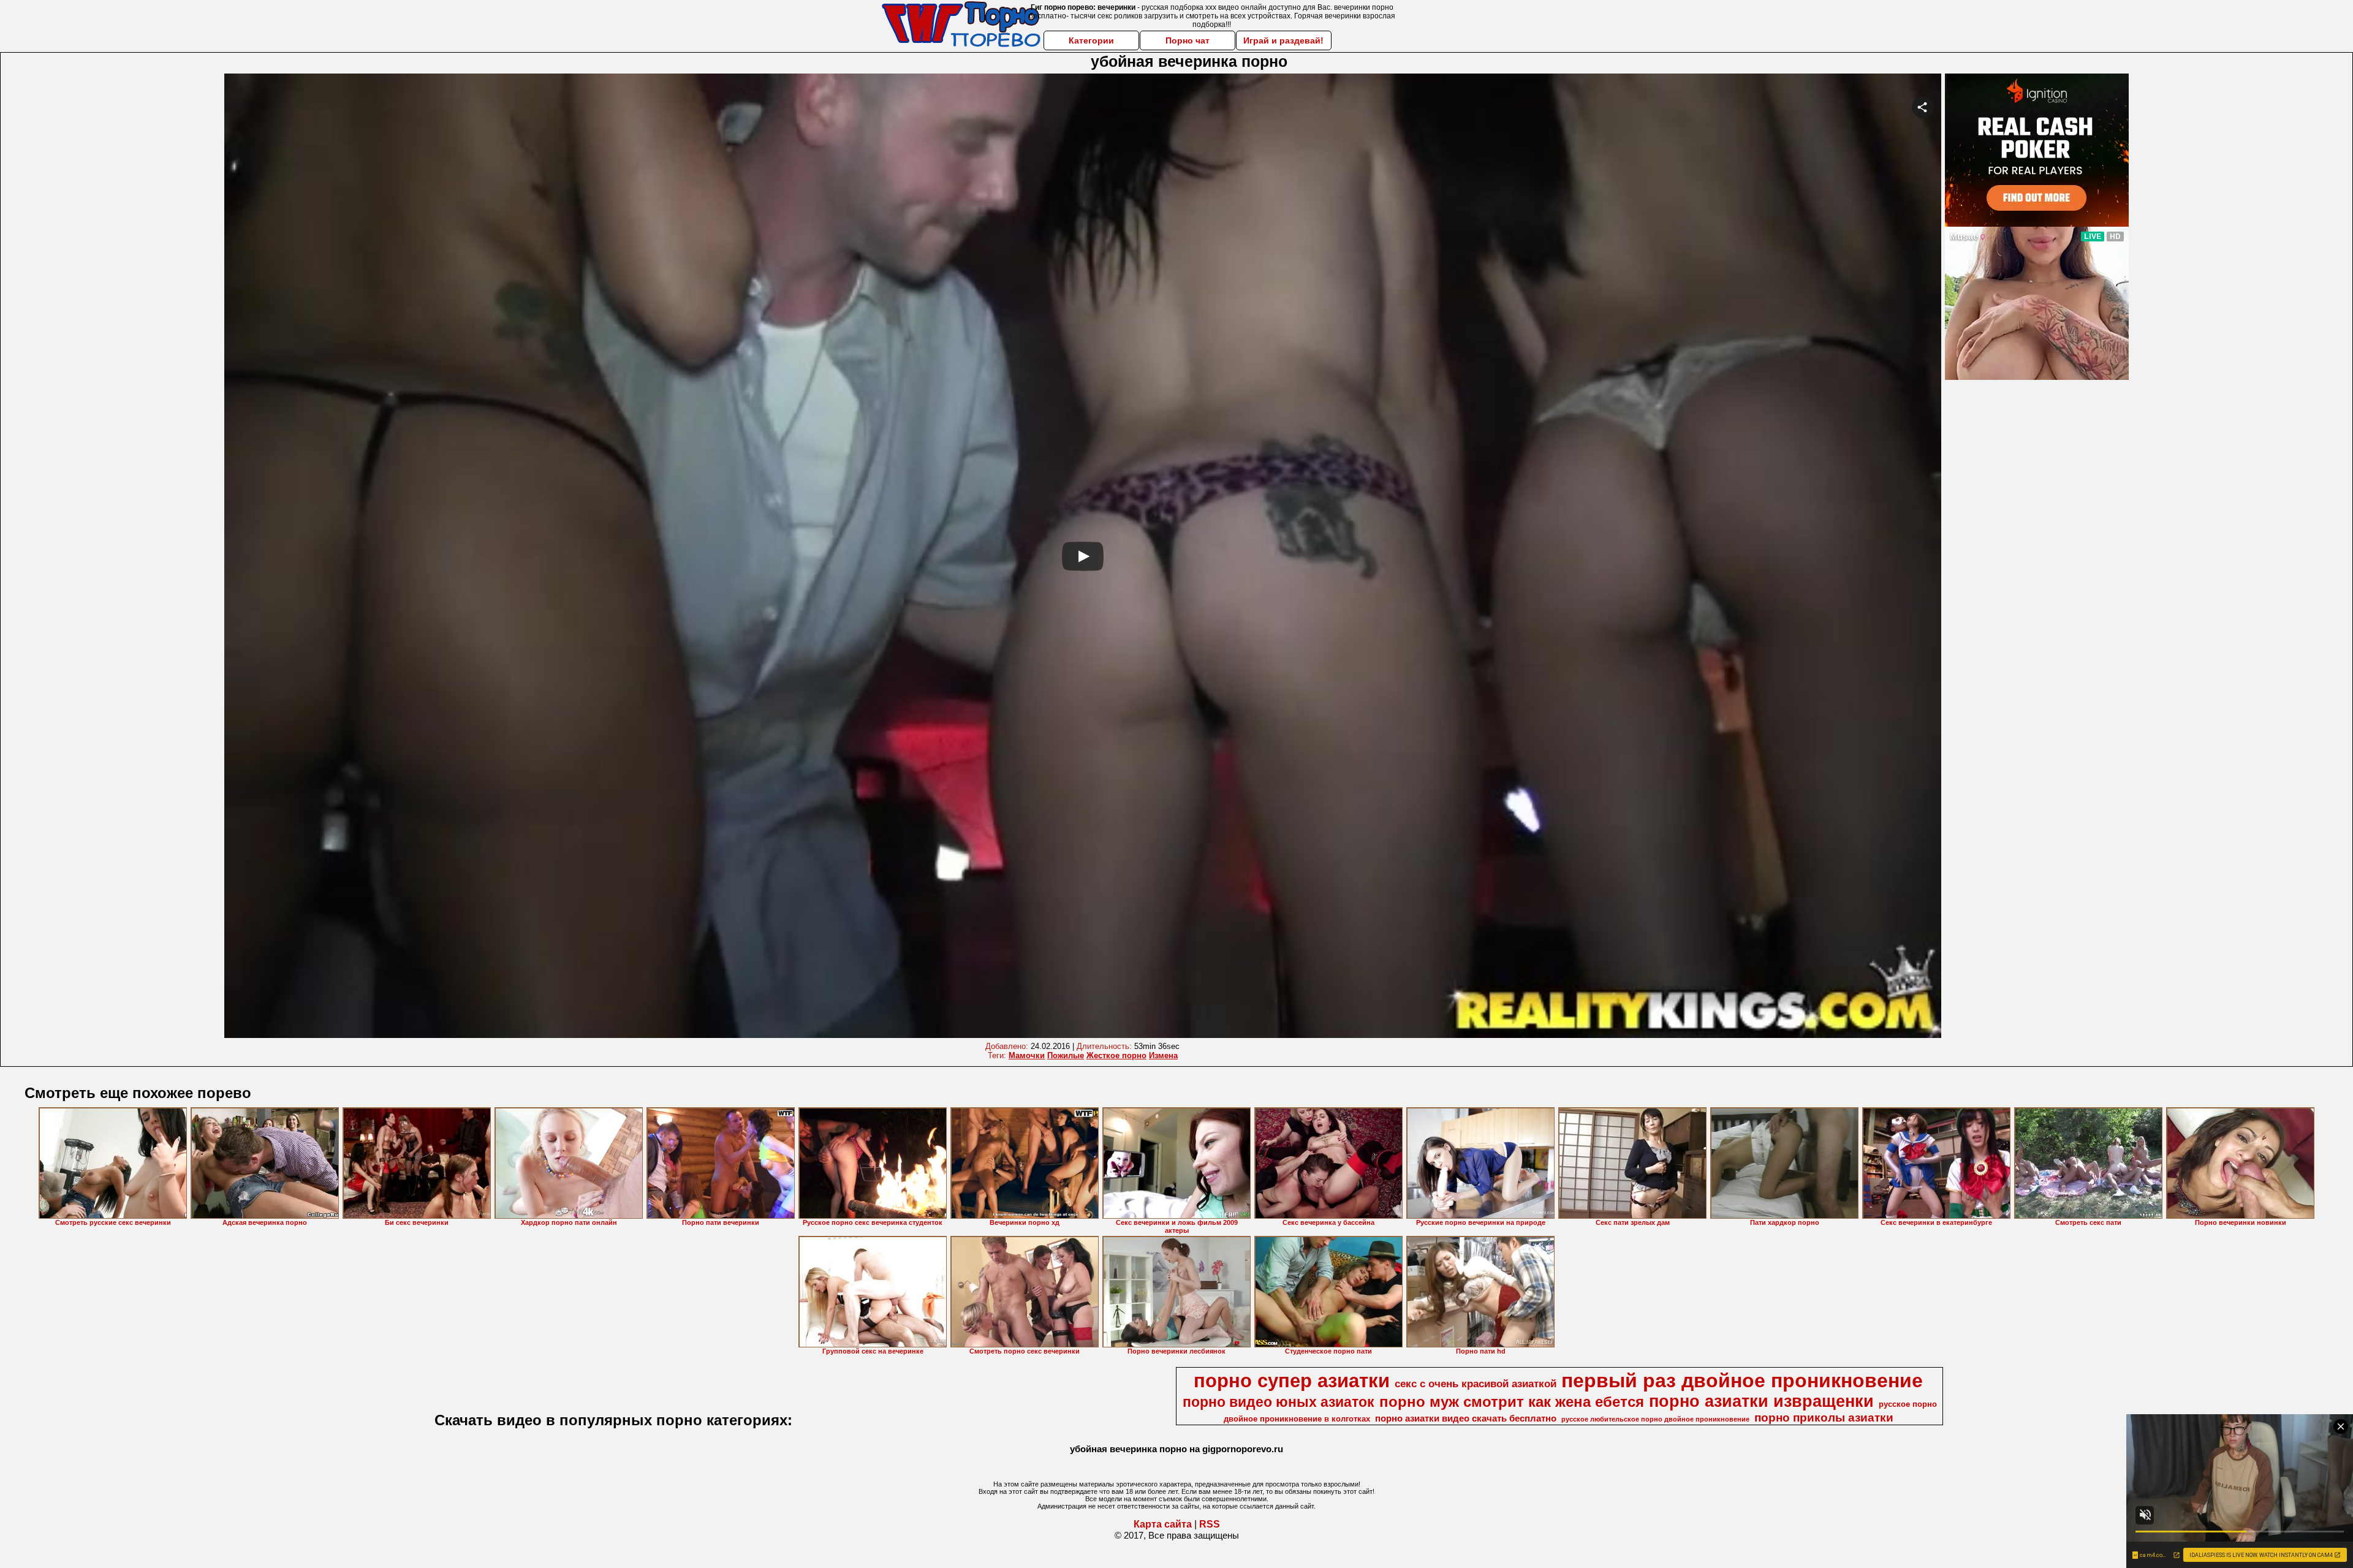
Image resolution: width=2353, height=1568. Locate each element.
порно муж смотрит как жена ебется (1512, 1402)
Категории (1091, 40)
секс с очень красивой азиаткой (1476, 1384)
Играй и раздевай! (1283, 40)
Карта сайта (1163, 1524)
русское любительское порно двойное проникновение (1655, 1419)
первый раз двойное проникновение (1742, 1381)
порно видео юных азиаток (1279, 1402)
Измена (1163, 1055)
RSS (1210, 1524)
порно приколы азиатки (1824, 1418)
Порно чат (1188, 40)
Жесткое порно (1116, 1055)
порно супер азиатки (1292, 1381)
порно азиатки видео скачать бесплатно (1466, 1418)
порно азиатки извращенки (1761, 1401)
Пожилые (1066, 1055)
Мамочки (1027, 1055)
